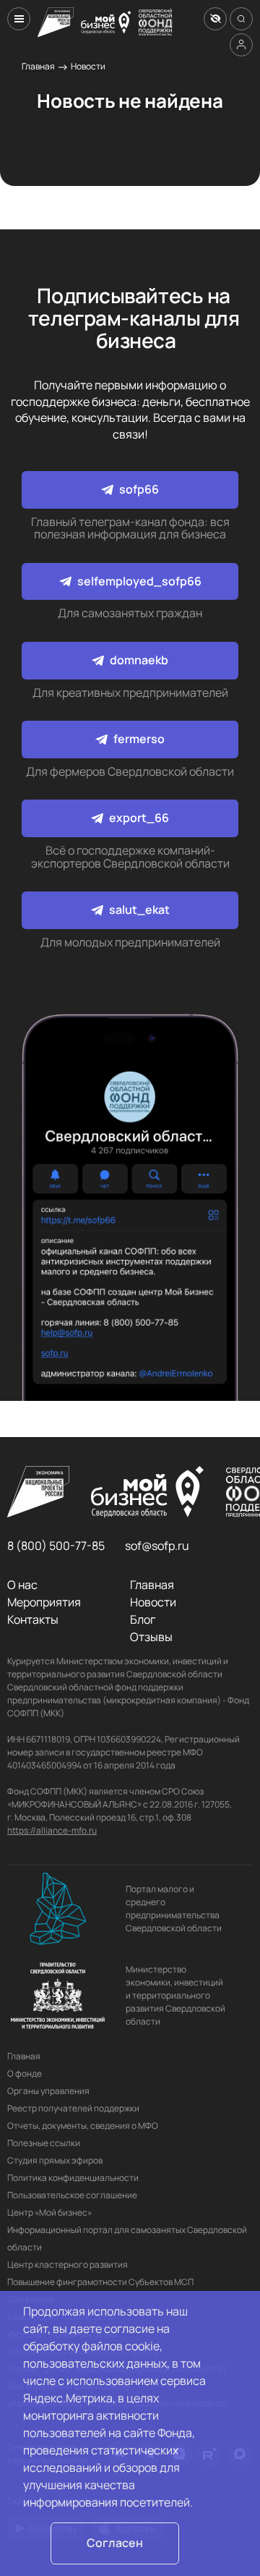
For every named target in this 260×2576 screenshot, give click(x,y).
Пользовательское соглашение (72, 2195)
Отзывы (151, 1637)
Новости (88, 66)
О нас (22, 1585)
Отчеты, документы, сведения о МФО (83, 2126)
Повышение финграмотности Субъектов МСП (100, 2282)
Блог (143, 1619)
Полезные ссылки (44, 2143)
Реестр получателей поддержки (73, 2108)
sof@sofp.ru (157, 1546)
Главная (38, 66)
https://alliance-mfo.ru (52, 1830)
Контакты (33, 1619)
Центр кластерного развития (68, 2264)
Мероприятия (44, 1602)
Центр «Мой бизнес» (49, 2212)
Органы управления (48, 2091)
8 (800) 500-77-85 (56, 1546)
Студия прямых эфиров (55, 2160)
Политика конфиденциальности (73, 2178)
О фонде (25, 2073)
